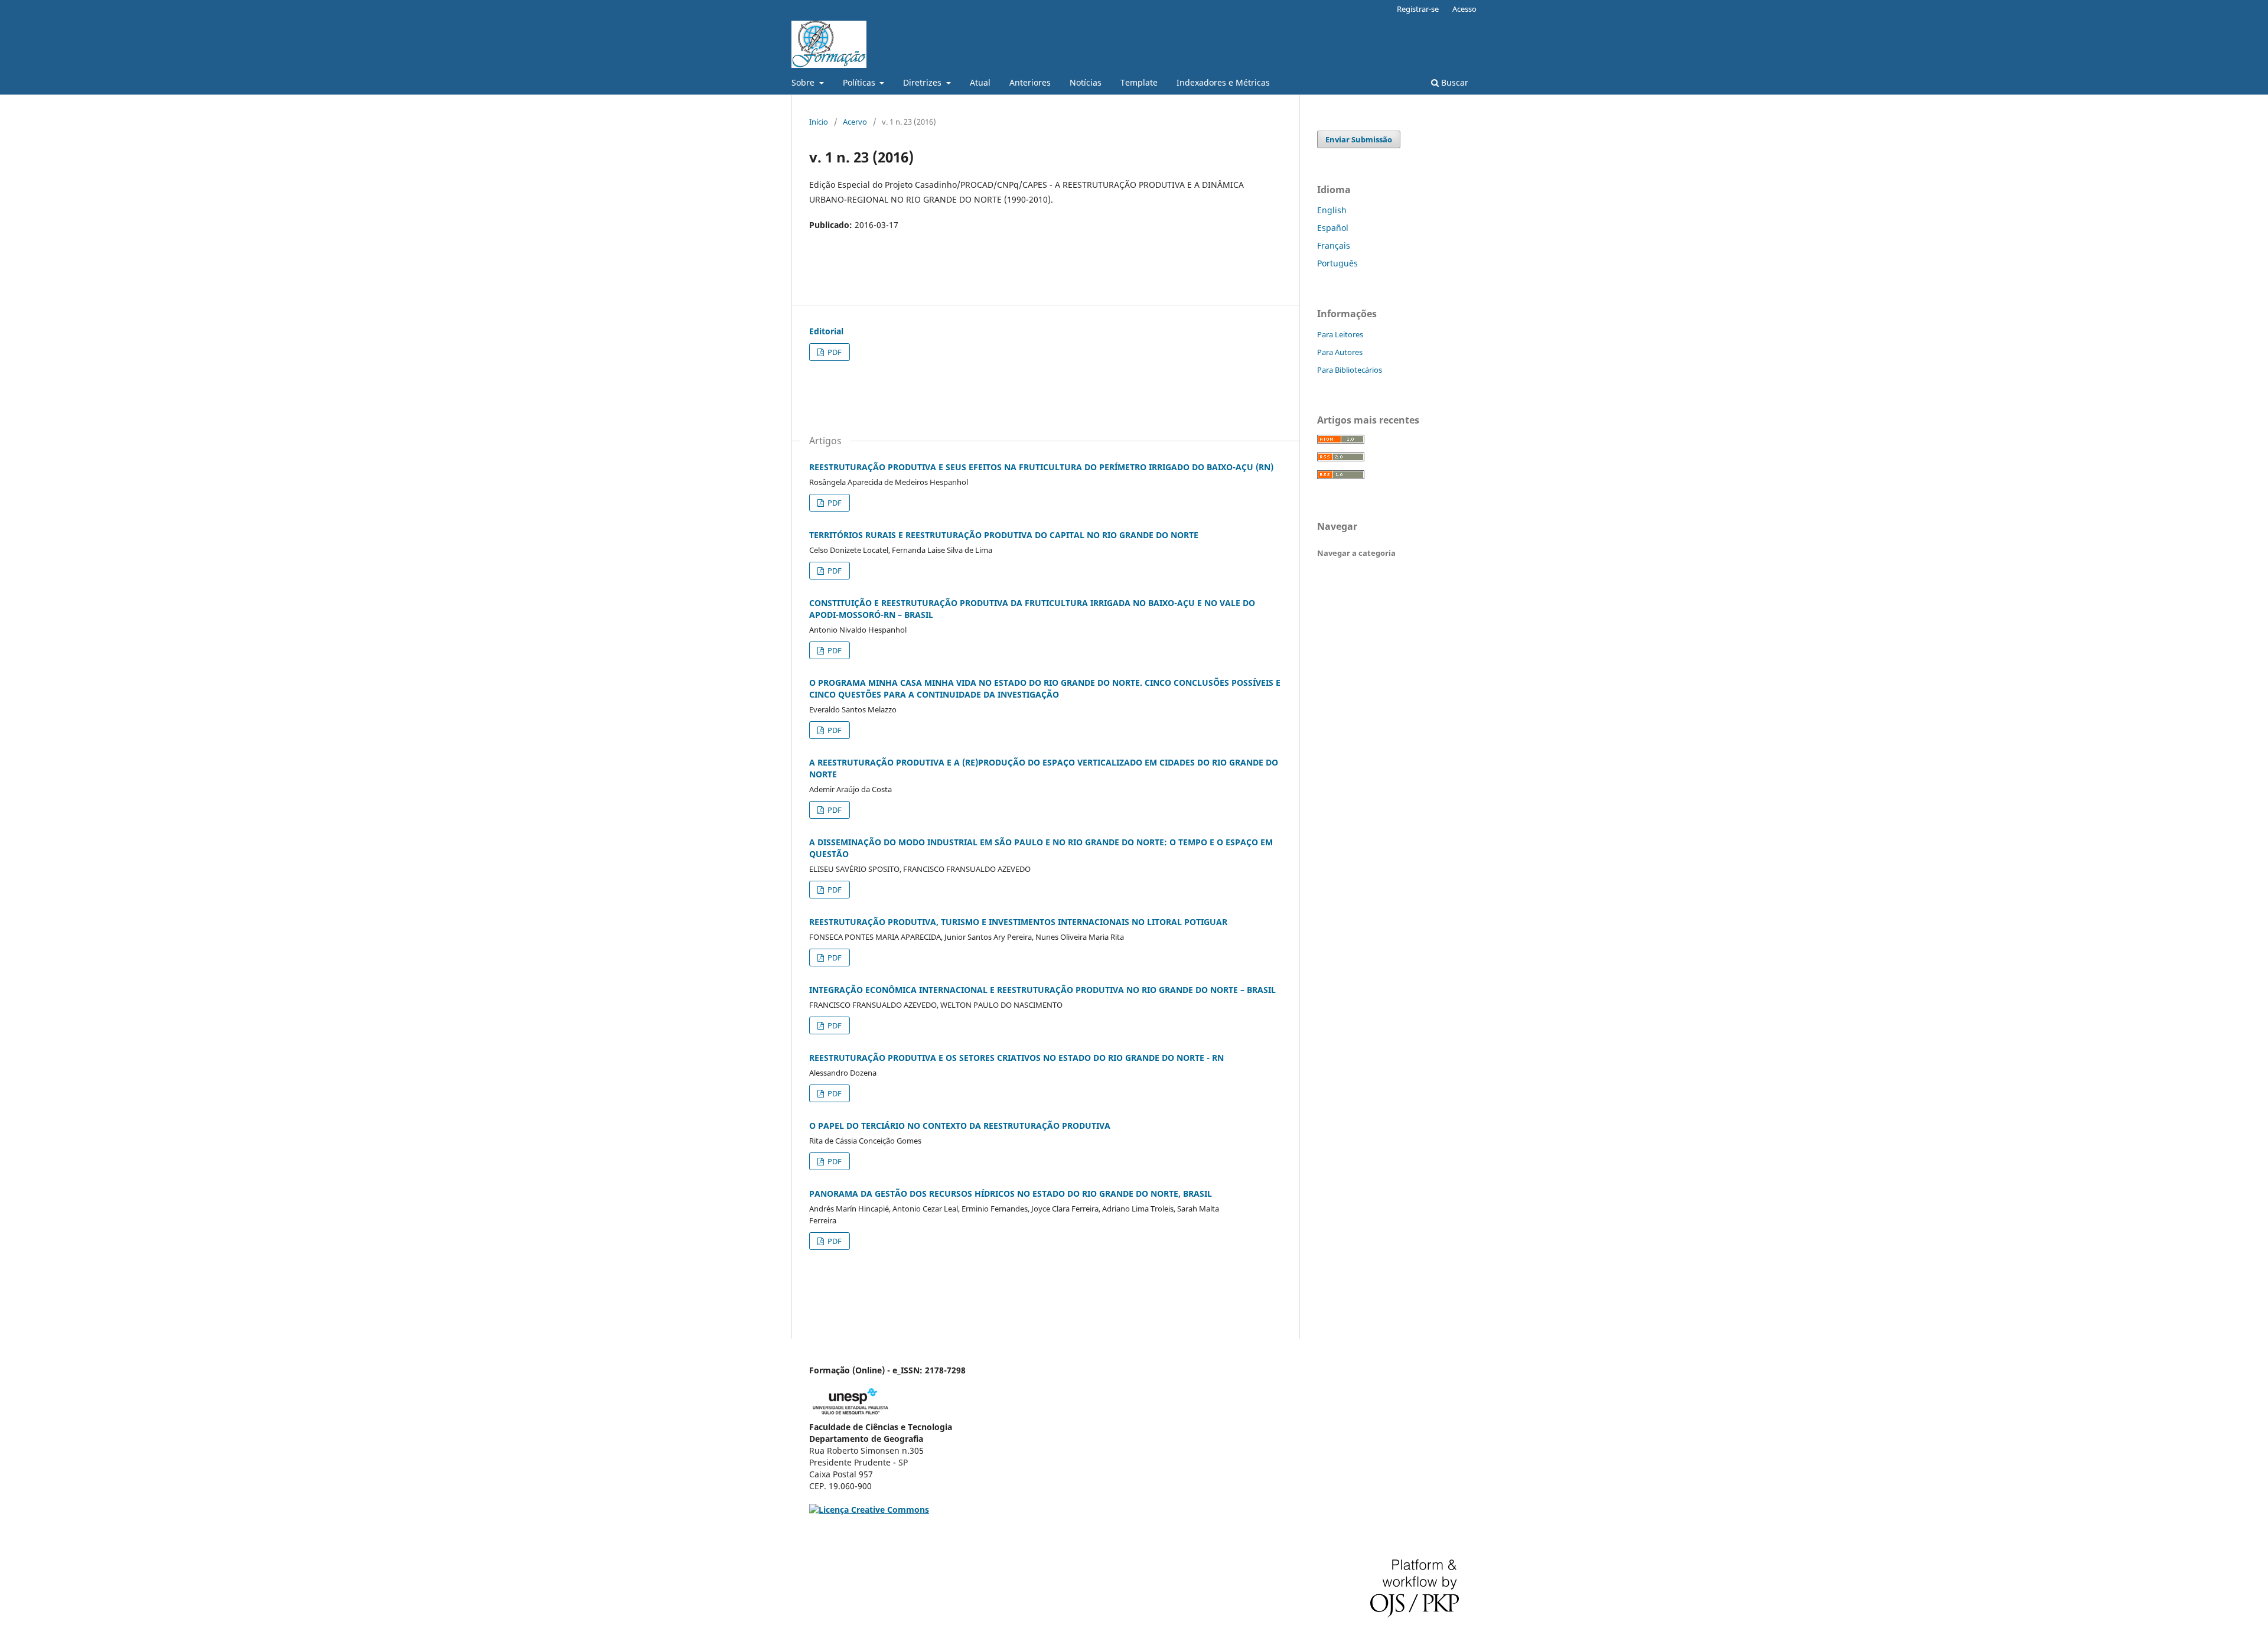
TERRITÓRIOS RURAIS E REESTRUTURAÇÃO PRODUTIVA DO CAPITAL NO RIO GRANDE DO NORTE (1004, 535)
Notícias (1086, 82)
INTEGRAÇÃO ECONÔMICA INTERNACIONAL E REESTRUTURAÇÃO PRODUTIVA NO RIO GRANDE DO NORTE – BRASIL (1042, 990)
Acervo (855, 122)
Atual (980, 82)
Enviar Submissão (1359, 139)
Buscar (1454, 82)
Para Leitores (1340, 334)
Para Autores (1340, 352)
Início (819, 122)
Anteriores (1030, 82)
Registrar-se (1418, 9)
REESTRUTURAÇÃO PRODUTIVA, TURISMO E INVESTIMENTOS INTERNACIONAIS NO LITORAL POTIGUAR (1018, 922)
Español (1333, 228)
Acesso (1464, 9)
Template (1139, 82)
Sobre (804, 82)
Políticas (860, 82)
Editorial (826, 331)
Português (1337, 263)
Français (1334, 245)
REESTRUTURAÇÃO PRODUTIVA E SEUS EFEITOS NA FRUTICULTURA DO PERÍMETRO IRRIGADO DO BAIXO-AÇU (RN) (1041, 467)
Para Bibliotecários (1350, 370)
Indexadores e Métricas (1223, 82)
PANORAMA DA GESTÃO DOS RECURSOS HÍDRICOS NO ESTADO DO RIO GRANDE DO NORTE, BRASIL (1011, 1194)
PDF (834, 352)
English (1332, 210)
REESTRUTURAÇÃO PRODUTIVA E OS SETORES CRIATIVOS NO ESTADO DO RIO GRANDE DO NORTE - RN (1016, 1058)
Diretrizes (923, 82)
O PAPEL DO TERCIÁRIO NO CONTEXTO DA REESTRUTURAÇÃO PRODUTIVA (960, 1126)
